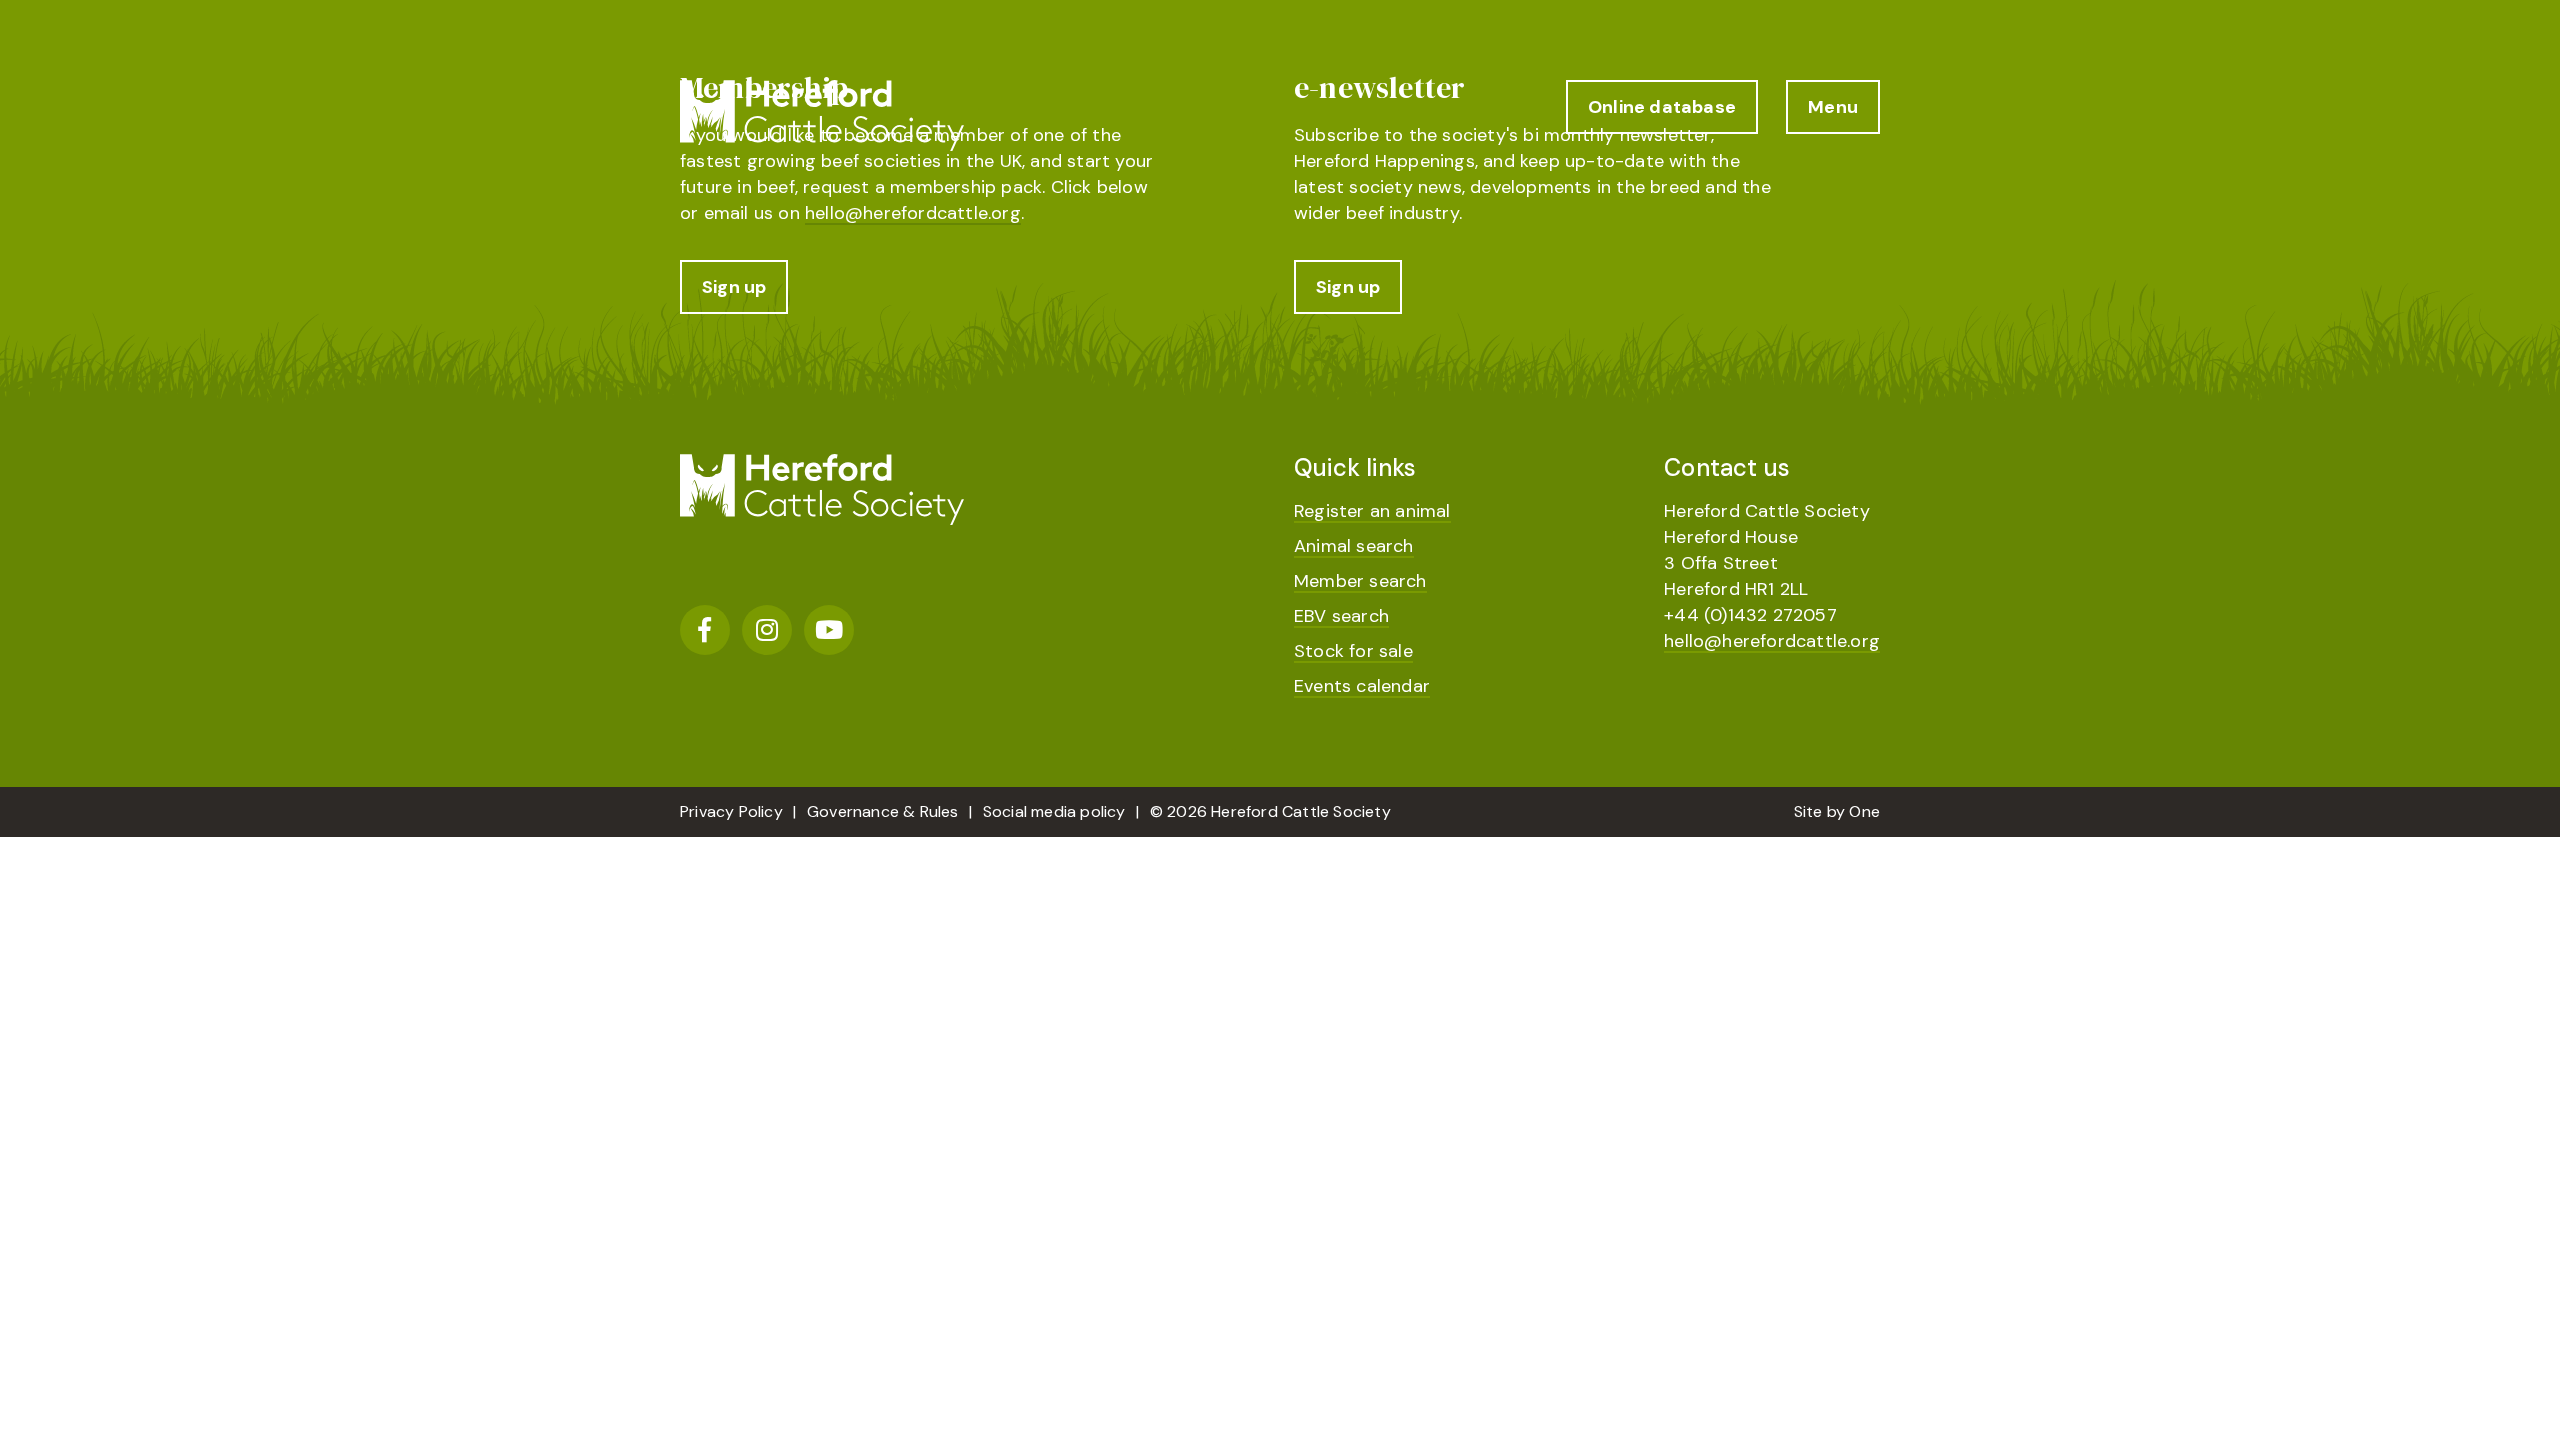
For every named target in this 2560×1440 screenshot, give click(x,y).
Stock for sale (1353, 651)
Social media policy (1054, 811)
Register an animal (1372, 511)
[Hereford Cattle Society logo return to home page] (822, 115)
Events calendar (1362, 686)
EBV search (1341, 616)
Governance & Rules (883, 811)
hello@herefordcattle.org (913, 213)
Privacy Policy (731, 811)
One (1864, 811)
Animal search (1354, 546)
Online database (1662, 107)
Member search (1360, 581)
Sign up (734, 287)
